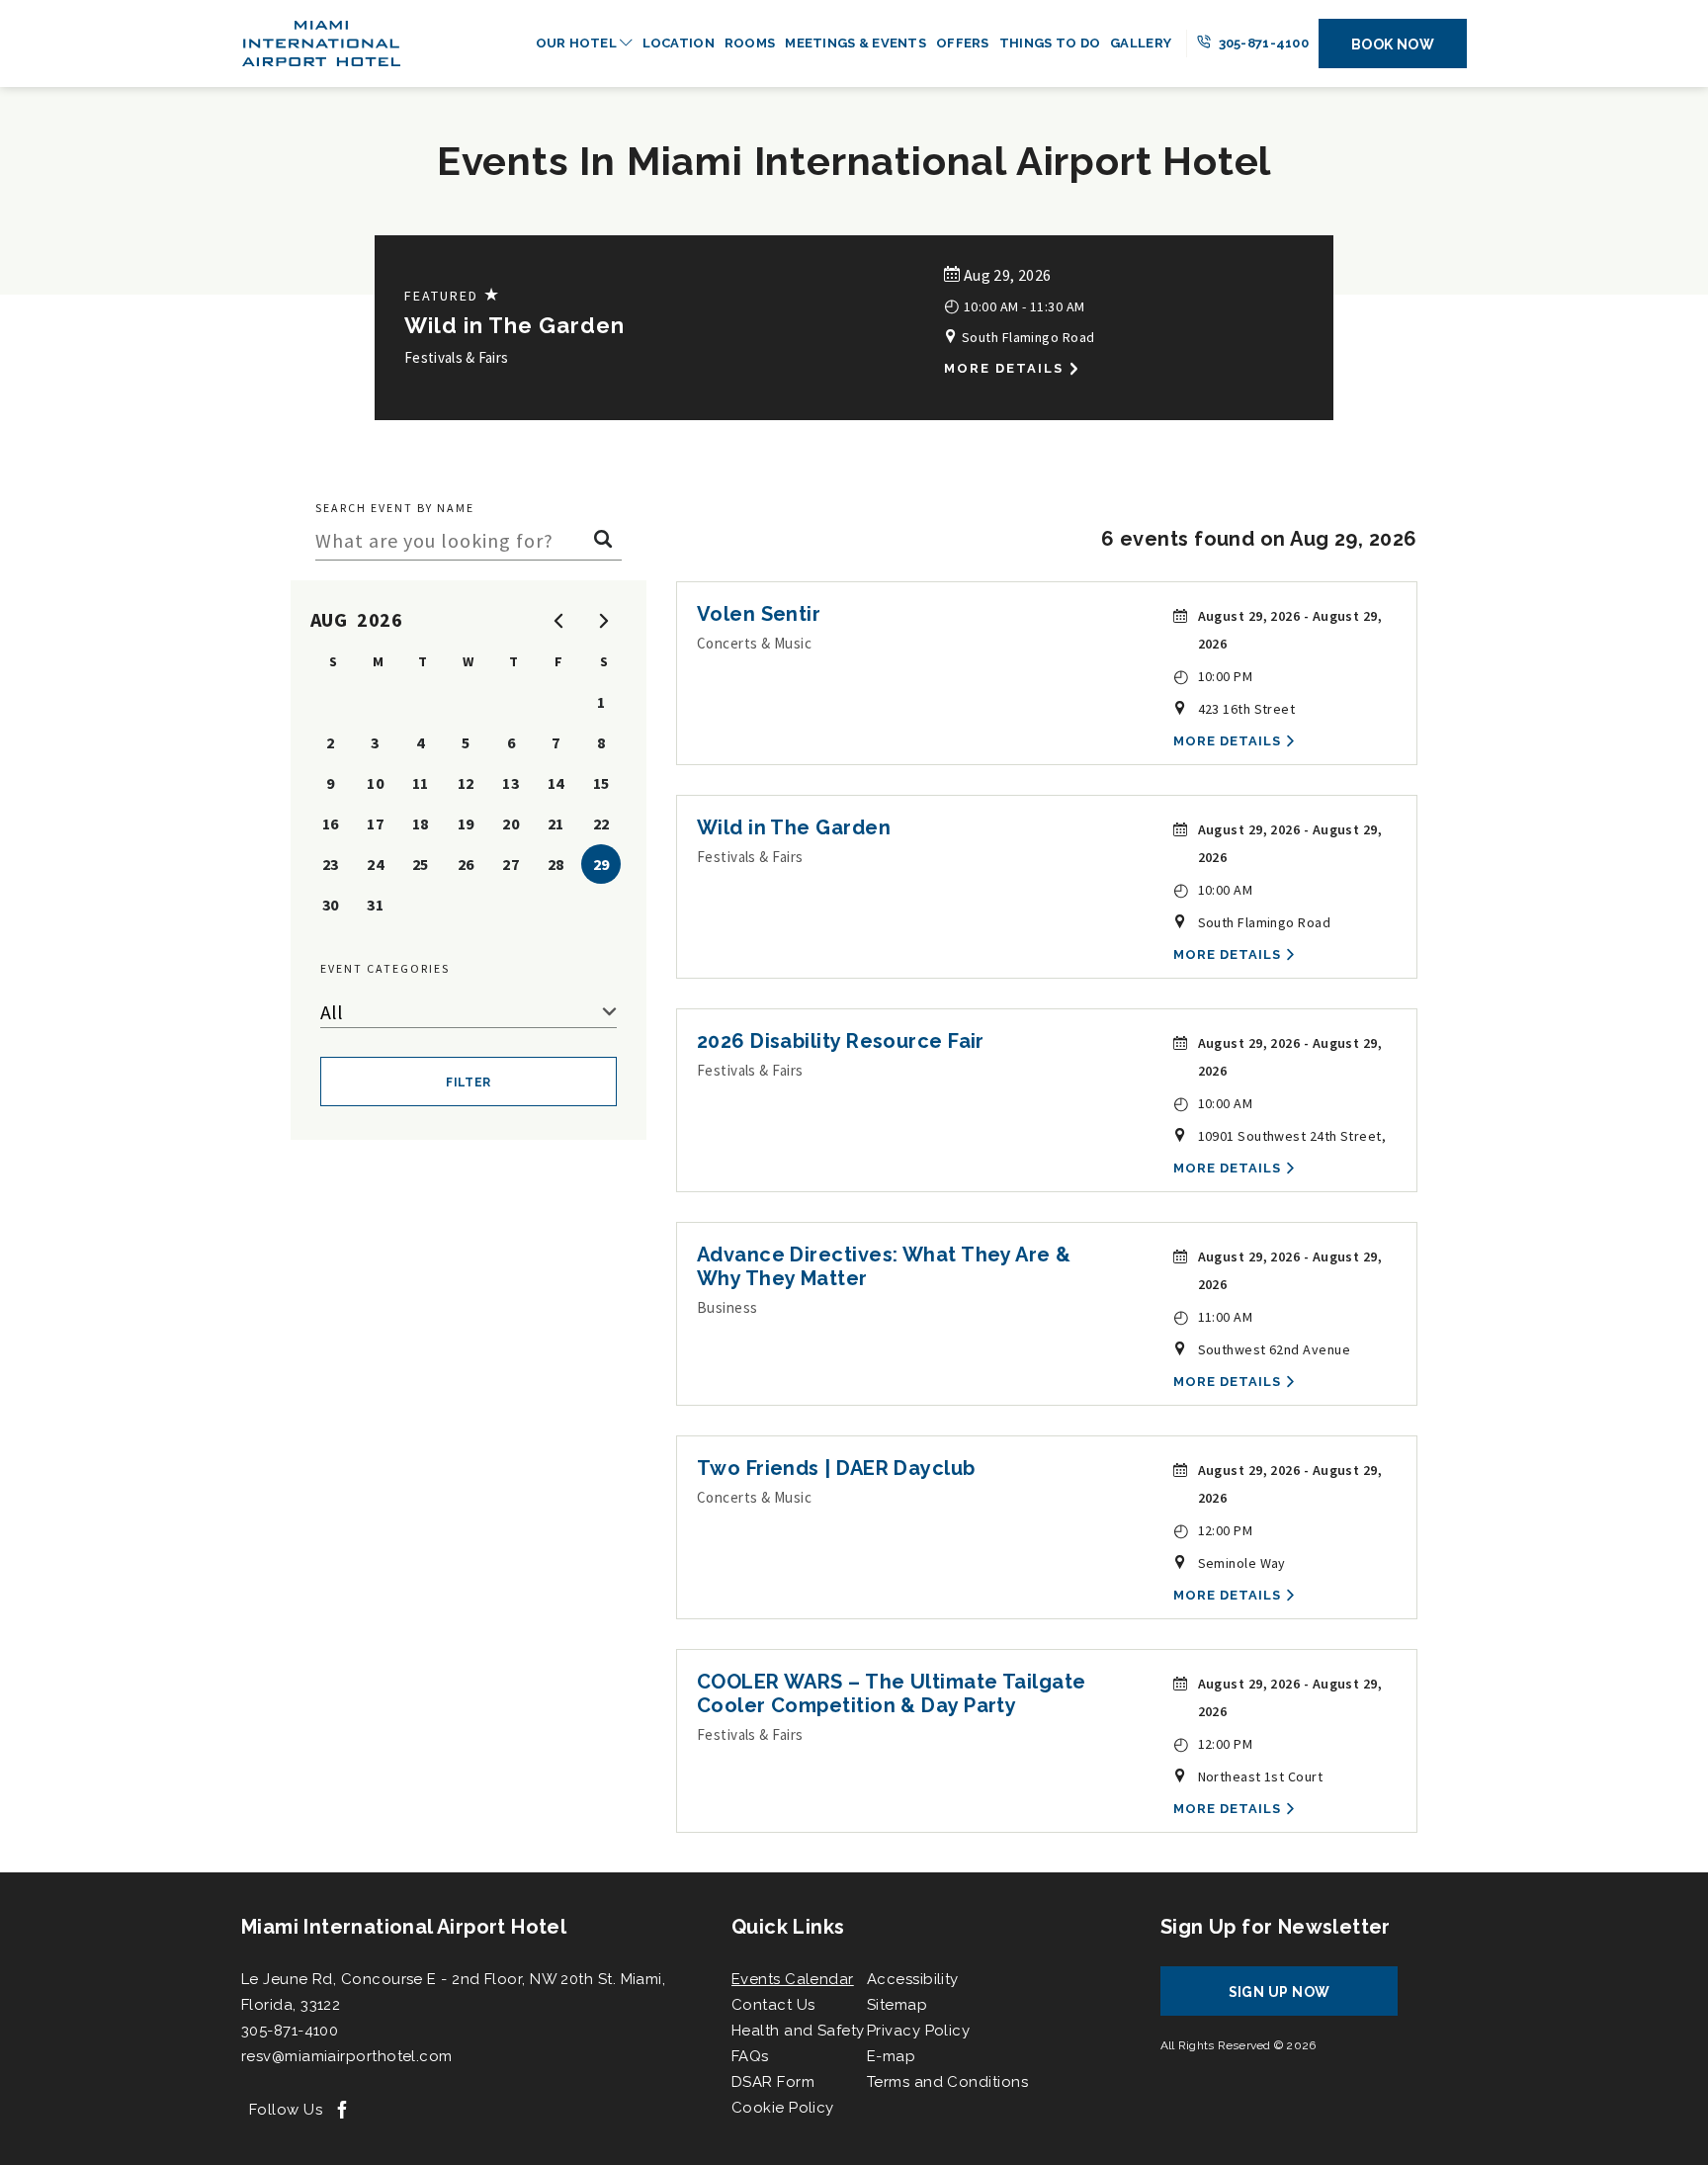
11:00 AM (1213, 1316)
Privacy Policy (918, 2031)
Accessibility (913, 1979)
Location (679, 43)
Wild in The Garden (514, 325)
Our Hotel (578, 43)
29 (601, 864)
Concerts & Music (754, 643)
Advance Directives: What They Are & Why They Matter (884, 1266)
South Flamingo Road (1026, 337)
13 (511, 783)
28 (556, 864)
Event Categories (385, 968)
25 (421, 864)
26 (466, 864)
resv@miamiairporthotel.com (347, 2056)
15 (601, 783)
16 (331, 823)
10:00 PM (1213, 676)
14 (556, 783)
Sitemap (897, 2005)
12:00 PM (1213, 1530)
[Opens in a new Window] (342, 2111)
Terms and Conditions (947, 2082)
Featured (453, 295)
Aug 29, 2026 (1005, 275)
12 (466, 783)
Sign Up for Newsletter (1276, 1927)
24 (375, 864)
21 (556, 823)
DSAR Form (773, 2082)
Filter (469, 1082)
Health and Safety (798, 2031)
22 (601, 823)
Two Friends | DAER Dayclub (836, 1468)
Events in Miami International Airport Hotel (854, 161)
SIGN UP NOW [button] (1298, 1999)
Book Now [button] (1393, 44)
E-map (891, 2056)
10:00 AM (1213, 889)
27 (511, 864)
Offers (963, 43)
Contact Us (773, 2005)
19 (466, 823)
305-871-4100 (1262, 43)
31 (375, 905)
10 (375, 783)
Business (727, 1307)
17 (375, 823)
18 (421, 823)
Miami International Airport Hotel (404, 1927)
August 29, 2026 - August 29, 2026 (1290, 630)
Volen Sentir (759, 614)
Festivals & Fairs (456, 357)
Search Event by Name (395, 508)
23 (331, 864)
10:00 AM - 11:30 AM (1014, 305)
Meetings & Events (855, 43)
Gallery (1141, 43)
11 (421, 783)
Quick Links (788, 1927)
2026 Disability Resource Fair (841, 1041)
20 (511, 823)
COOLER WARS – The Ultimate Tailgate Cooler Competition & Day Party (892, 1693)
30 (331, 905)
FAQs (750, 2056)
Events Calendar (793, 1979)
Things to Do (1050, 43)
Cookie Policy (783, 2108)
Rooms (750, 43)
